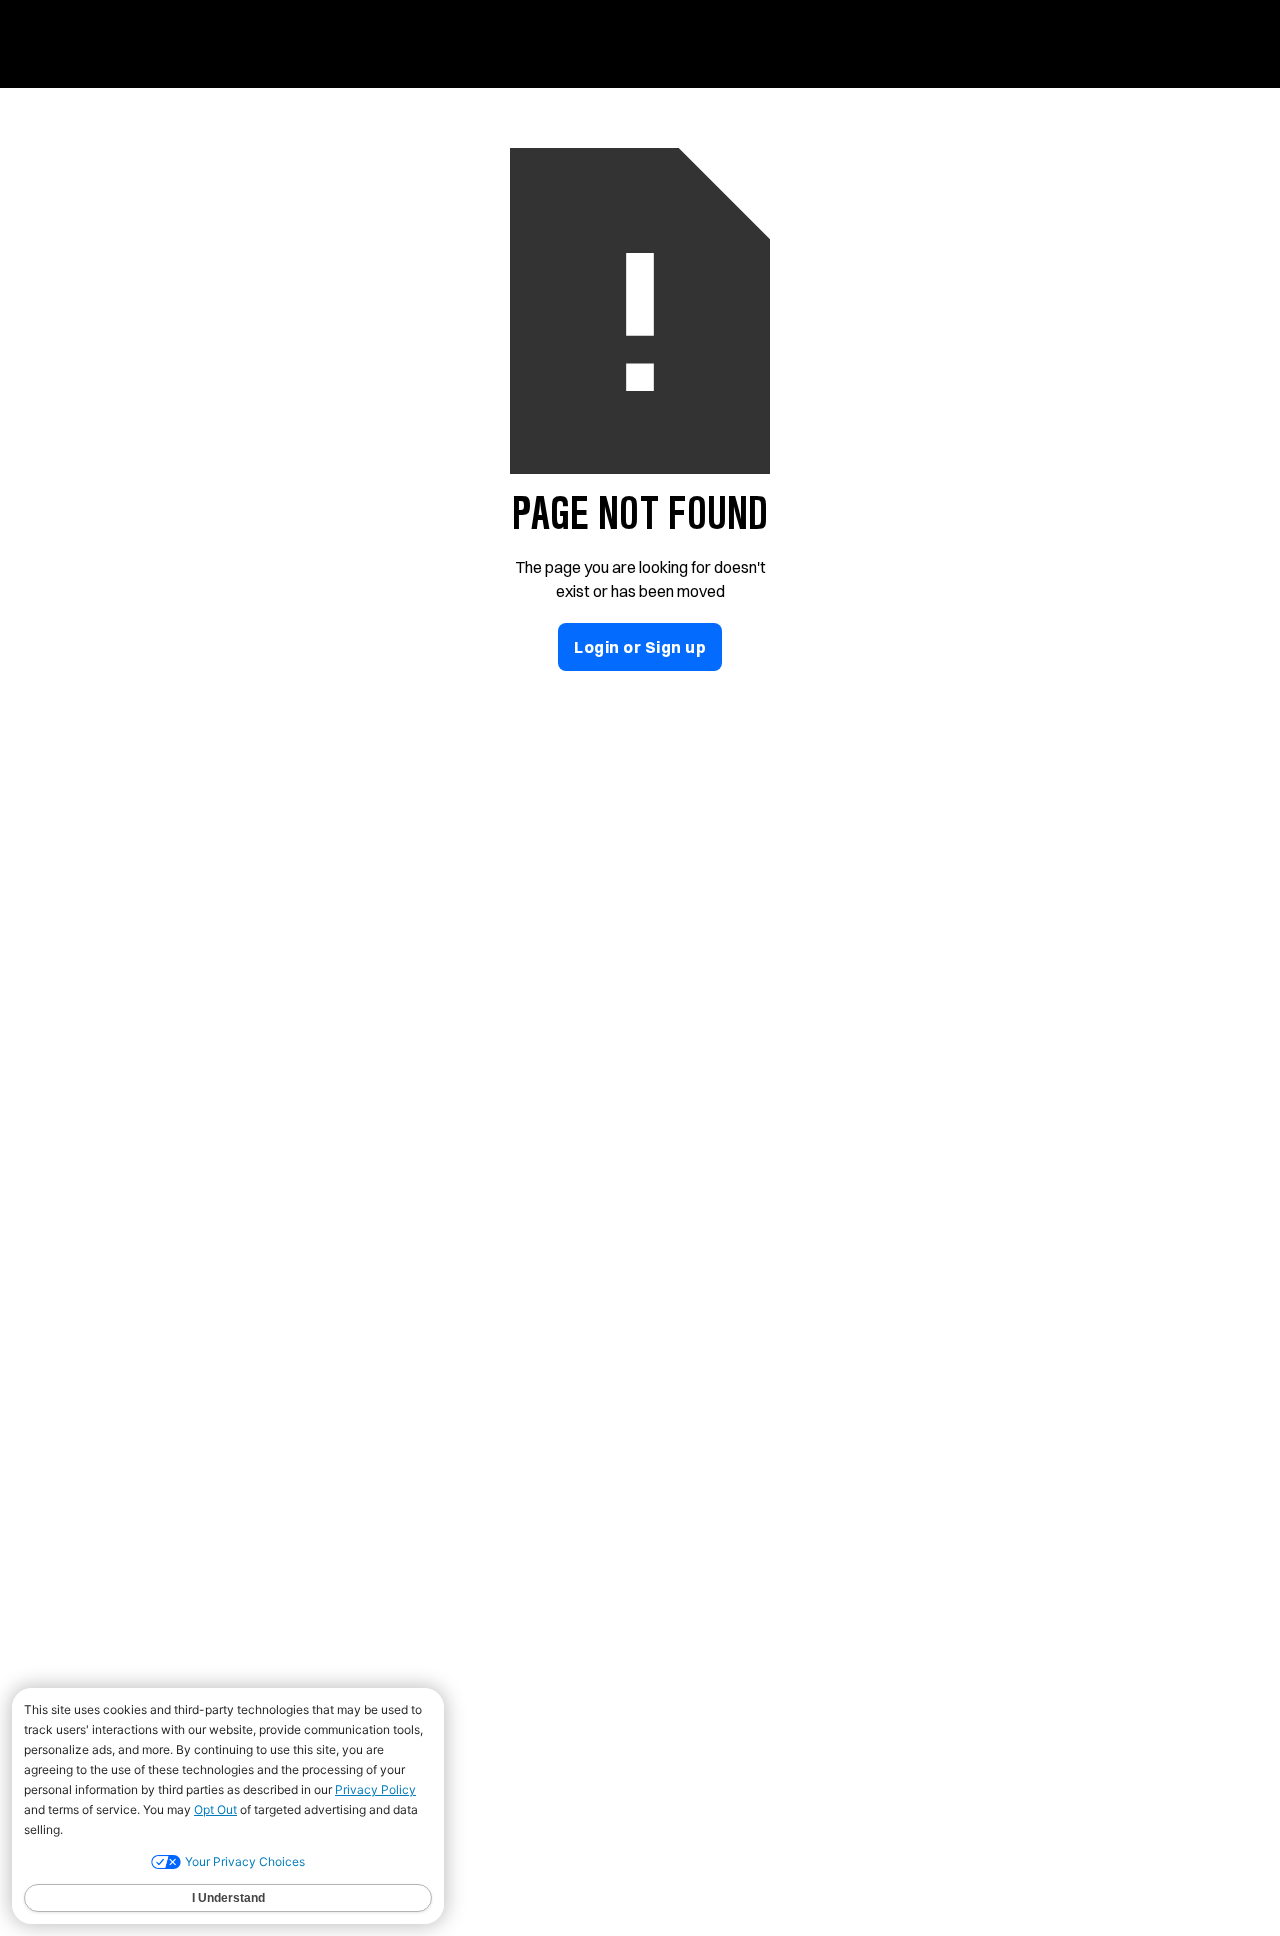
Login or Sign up (640, 647)
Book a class (1170, 44)
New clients (693, 44)
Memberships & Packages (979, 44)
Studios (808, 44)
